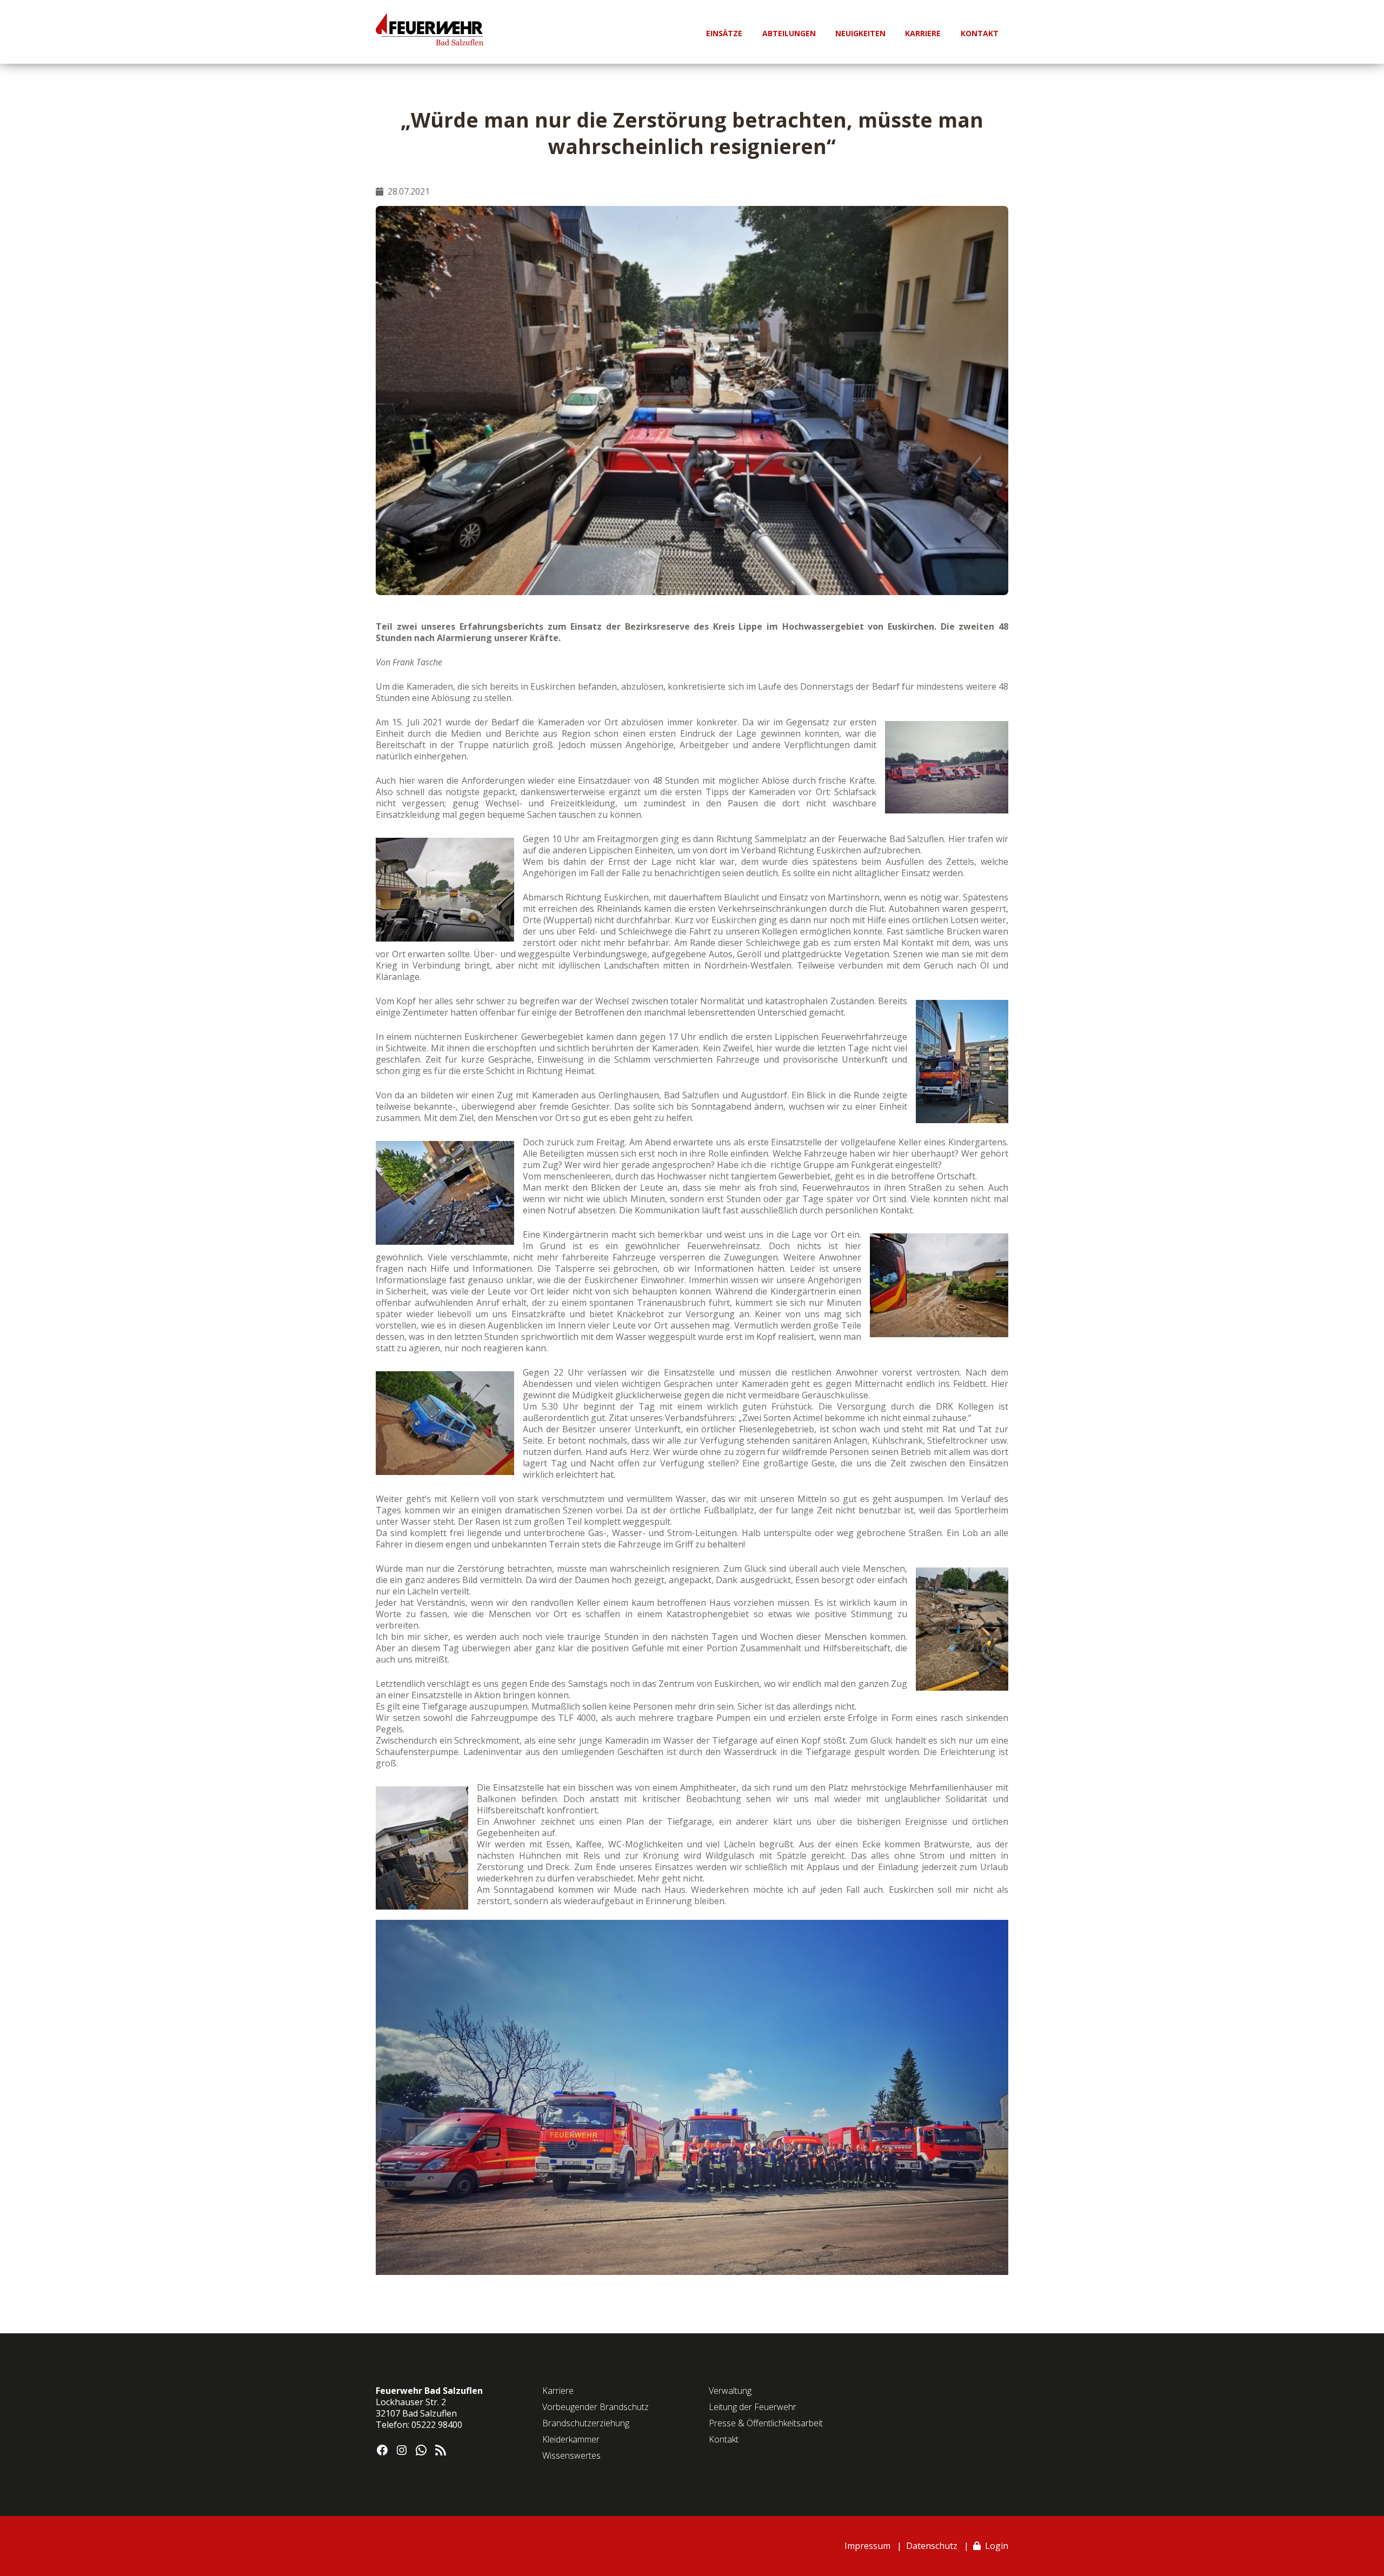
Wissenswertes (571, 2455)
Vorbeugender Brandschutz (595, 2407)
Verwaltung (730, 2391)
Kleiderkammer (571, 2439)
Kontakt (724, 2439)
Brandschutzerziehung (586, 2423)
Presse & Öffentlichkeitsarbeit (766, 2423)
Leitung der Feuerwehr (753, 2407)
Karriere (558, 2391)
